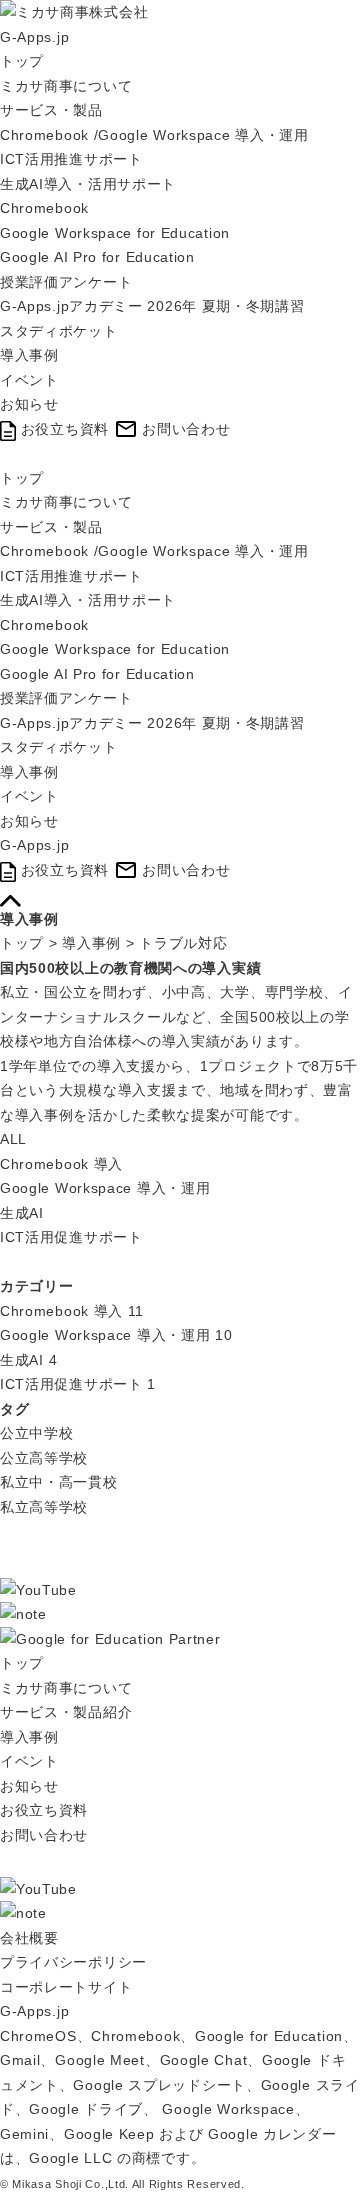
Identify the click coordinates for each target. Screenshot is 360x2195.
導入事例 (29, 355)
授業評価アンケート (66, 282)
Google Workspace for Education (115, 233)
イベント (29, 380)
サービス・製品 (51, 110)
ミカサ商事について (66, 86)
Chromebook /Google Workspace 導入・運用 (154, 135)
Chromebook (44, 208)
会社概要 (29, 1938)
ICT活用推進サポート (71, 159)
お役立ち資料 (44, 1810)
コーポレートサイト (66, 1987)
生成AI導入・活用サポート (88, 184)
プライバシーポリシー (73, 1962)
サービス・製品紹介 (66, 1712)
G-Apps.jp (34, 37)
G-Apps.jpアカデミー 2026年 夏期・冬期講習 (152, 306)
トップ (22, 61)
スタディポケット (59, 331)
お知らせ (29, 404)
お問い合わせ (44, 1835)
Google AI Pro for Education (97, 257)
